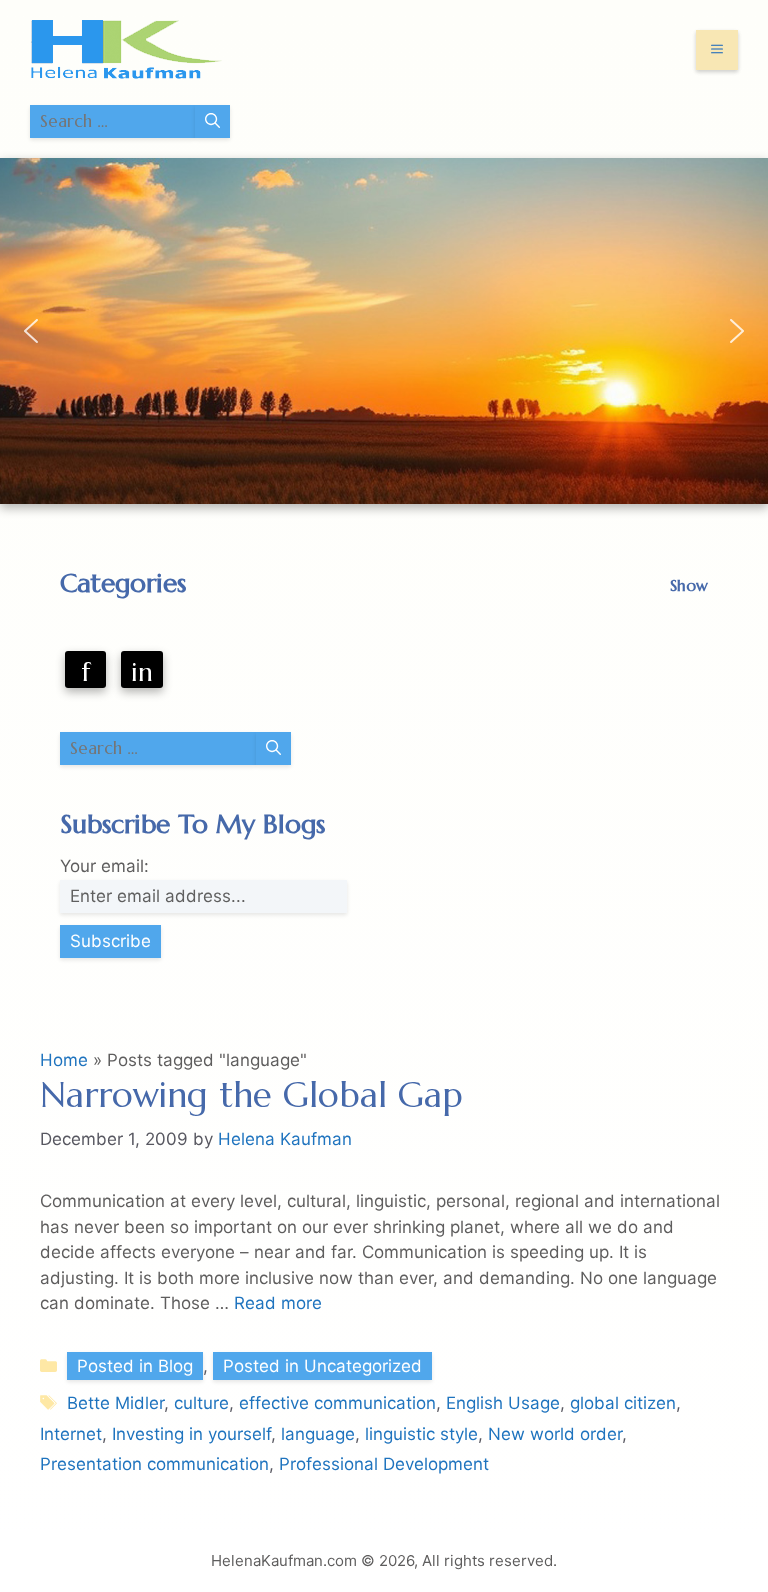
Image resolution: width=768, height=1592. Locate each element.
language (318, 1434)
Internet (71, 1434)
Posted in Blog (135, 1366)
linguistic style (421, 1434)
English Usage (503, 1403)
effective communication (337, 1403)
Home (64, 1060)
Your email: (104, 866)
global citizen (623, 1403)
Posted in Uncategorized (322, 1366)
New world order (555, 1434)
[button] (31, 331)
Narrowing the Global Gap (251, 1095)
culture (201, 1403)
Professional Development (384, 1464)
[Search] (212, 122)
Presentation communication (154, 1464)
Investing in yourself (191, 1434)
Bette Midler (115, 1403)
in (142, 672)
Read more (278, 1303)
